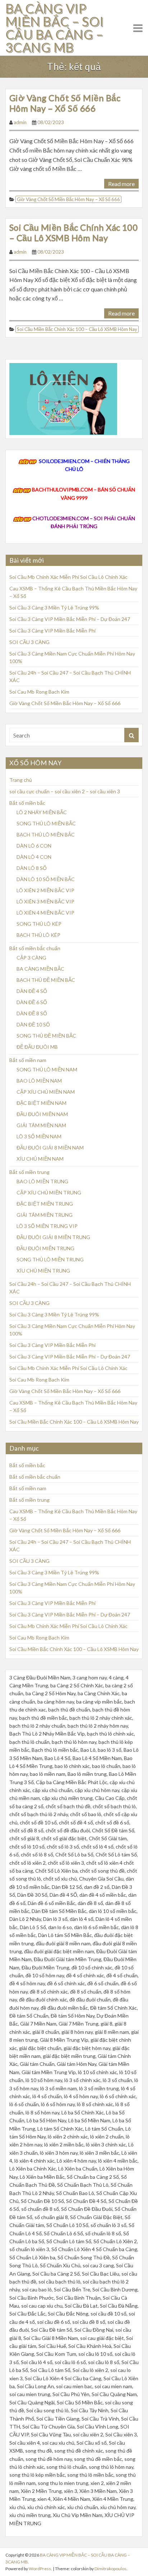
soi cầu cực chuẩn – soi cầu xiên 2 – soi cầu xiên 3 (65, 791)
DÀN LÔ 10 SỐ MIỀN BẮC (46, 879)
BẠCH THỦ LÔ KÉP (38, 935)
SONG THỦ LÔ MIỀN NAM (47, 1069)
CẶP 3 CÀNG (31, 958)
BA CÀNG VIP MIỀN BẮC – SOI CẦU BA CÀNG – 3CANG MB (55, 28)
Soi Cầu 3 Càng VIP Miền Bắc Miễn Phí (52, 631)
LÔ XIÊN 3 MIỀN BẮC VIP (45, 901)
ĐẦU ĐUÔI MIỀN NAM (42, 1114)
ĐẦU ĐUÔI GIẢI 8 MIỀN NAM (50, 1148)
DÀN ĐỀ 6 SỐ (32, 1002)
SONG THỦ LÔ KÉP (39, 924)
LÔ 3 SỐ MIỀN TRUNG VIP (47, 1226)
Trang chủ (21, 780)
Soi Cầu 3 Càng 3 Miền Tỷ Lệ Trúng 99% (54, 607)
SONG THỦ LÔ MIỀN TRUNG (50, 1259)
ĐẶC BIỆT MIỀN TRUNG (45, 1204)
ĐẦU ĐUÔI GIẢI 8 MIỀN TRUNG (53, 1237)
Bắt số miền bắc (27, 803)
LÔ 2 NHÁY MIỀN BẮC (42, 812)
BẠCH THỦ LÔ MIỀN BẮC (46, 835)
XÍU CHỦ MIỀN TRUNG (43, 1271)
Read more (121, 184)
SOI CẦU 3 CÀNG (29, 642)
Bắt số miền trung (29, 1172)
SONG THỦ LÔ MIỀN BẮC (46, 823)
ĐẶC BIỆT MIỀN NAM (41, 1103)
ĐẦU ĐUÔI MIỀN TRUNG (45, 1248)
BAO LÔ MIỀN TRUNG (42, 1181)
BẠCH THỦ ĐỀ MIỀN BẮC (46, 980)
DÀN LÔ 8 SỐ (32, 868)
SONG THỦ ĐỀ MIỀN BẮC (46, 1036)
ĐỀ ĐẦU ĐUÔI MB (37, 1047)
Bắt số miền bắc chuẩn (35, 948)
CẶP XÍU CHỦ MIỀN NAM (46, 1092)
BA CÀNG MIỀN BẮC (40, 969)
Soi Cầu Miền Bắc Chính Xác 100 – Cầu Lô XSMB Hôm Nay (73, 232)
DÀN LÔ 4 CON (34, 857)
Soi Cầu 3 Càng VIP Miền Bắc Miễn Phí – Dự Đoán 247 (70, 619)
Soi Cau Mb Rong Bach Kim (39, 692)
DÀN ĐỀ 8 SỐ (32, 1013)
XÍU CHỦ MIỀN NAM (40, 1159)
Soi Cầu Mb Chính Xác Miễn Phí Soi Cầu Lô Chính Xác (68, 577)
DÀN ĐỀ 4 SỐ (32, 991)
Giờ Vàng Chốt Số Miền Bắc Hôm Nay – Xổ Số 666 (65, 103)
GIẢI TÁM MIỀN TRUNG (45, 1215)
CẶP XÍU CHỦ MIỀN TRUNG (49, 1192)
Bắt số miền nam (28, 1060)
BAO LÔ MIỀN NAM (39, 1081)
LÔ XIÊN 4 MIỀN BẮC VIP (45, 913)
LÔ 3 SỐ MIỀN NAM (39, 1136)
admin (20, 122)
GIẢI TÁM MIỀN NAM (41, 1125)
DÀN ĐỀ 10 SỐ (33, 1024)
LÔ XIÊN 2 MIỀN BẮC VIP (45, 890)
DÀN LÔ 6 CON (34, 846)
